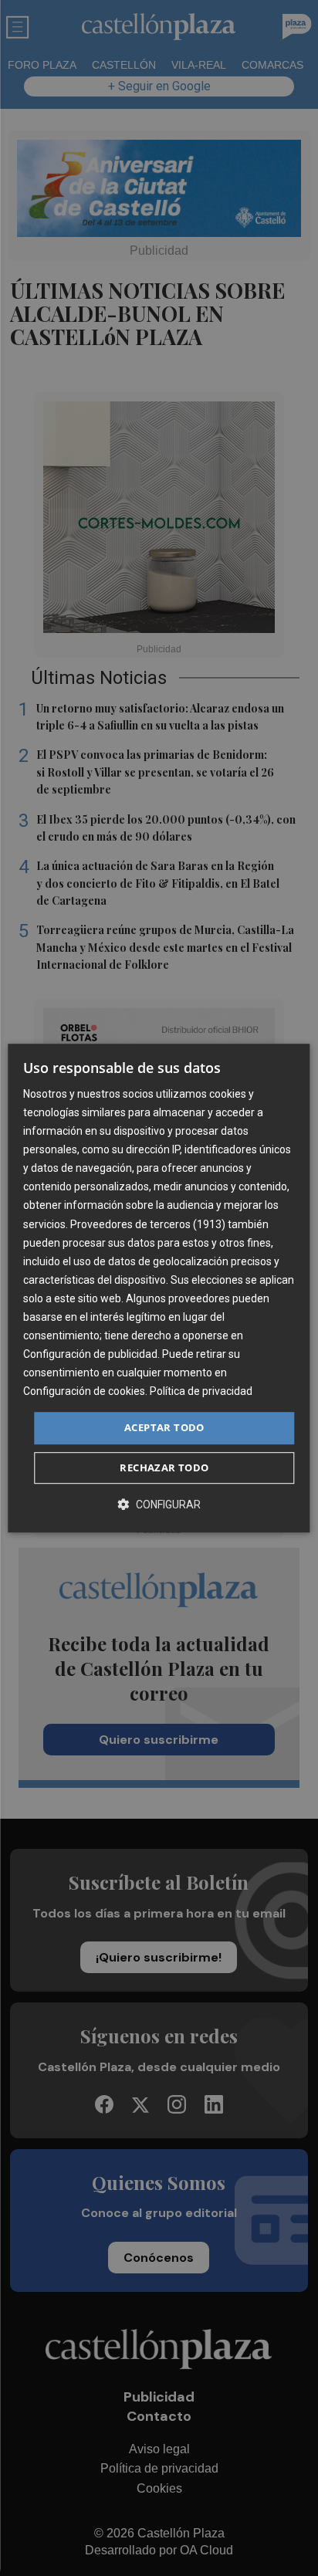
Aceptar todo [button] (164, 1428)
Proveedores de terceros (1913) (148, 1224)
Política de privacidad (201, 1392)
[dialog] (159, 1288)
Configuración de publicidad (90, 1354)
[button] (159, 1504)
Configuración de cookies (84, 1392)
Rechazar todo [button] (164, 1467)
